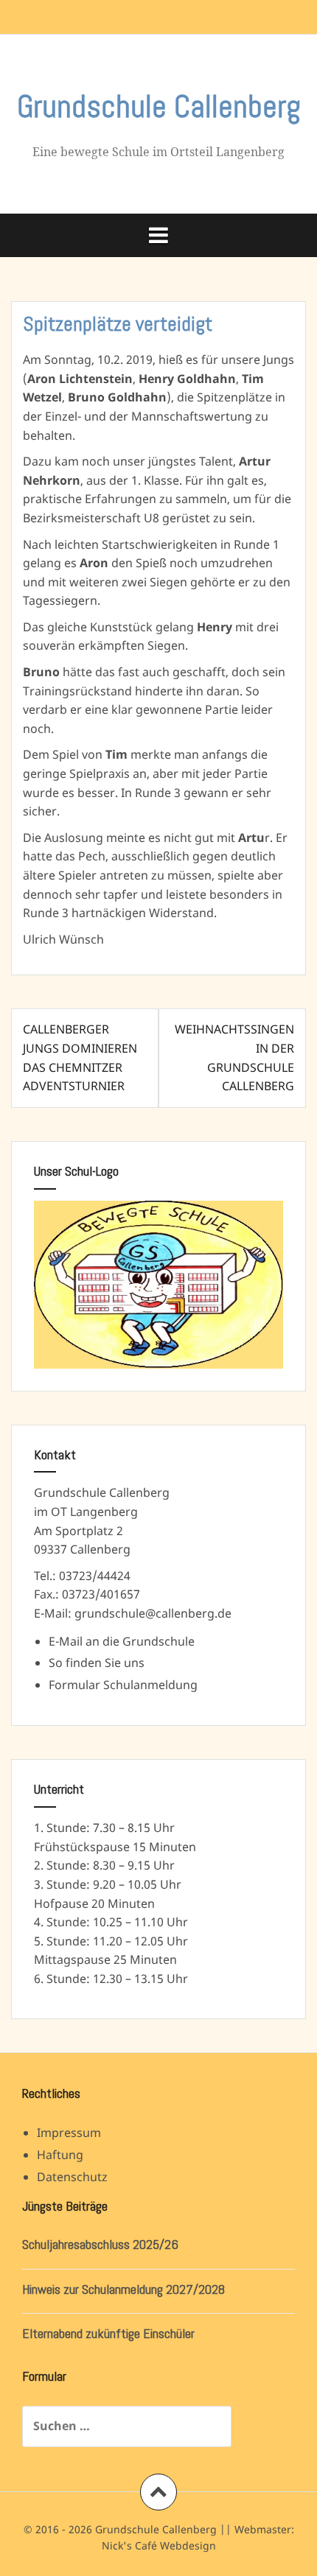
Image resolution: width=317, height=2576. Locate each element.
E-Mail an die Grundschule (122, 1641)
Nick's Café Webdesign (159, 2545)
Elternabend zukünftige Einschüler (108, 2333)
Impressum (69, 2133)
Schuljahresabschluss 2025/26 (100, 2244)
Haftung (60, 2155)
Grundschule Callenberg (159, 106)
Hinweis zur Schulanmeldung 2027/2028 (123, 2289)
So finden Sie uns (97, 1663)
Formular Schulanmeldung (123, 1685)
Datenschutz (72, 2177)
